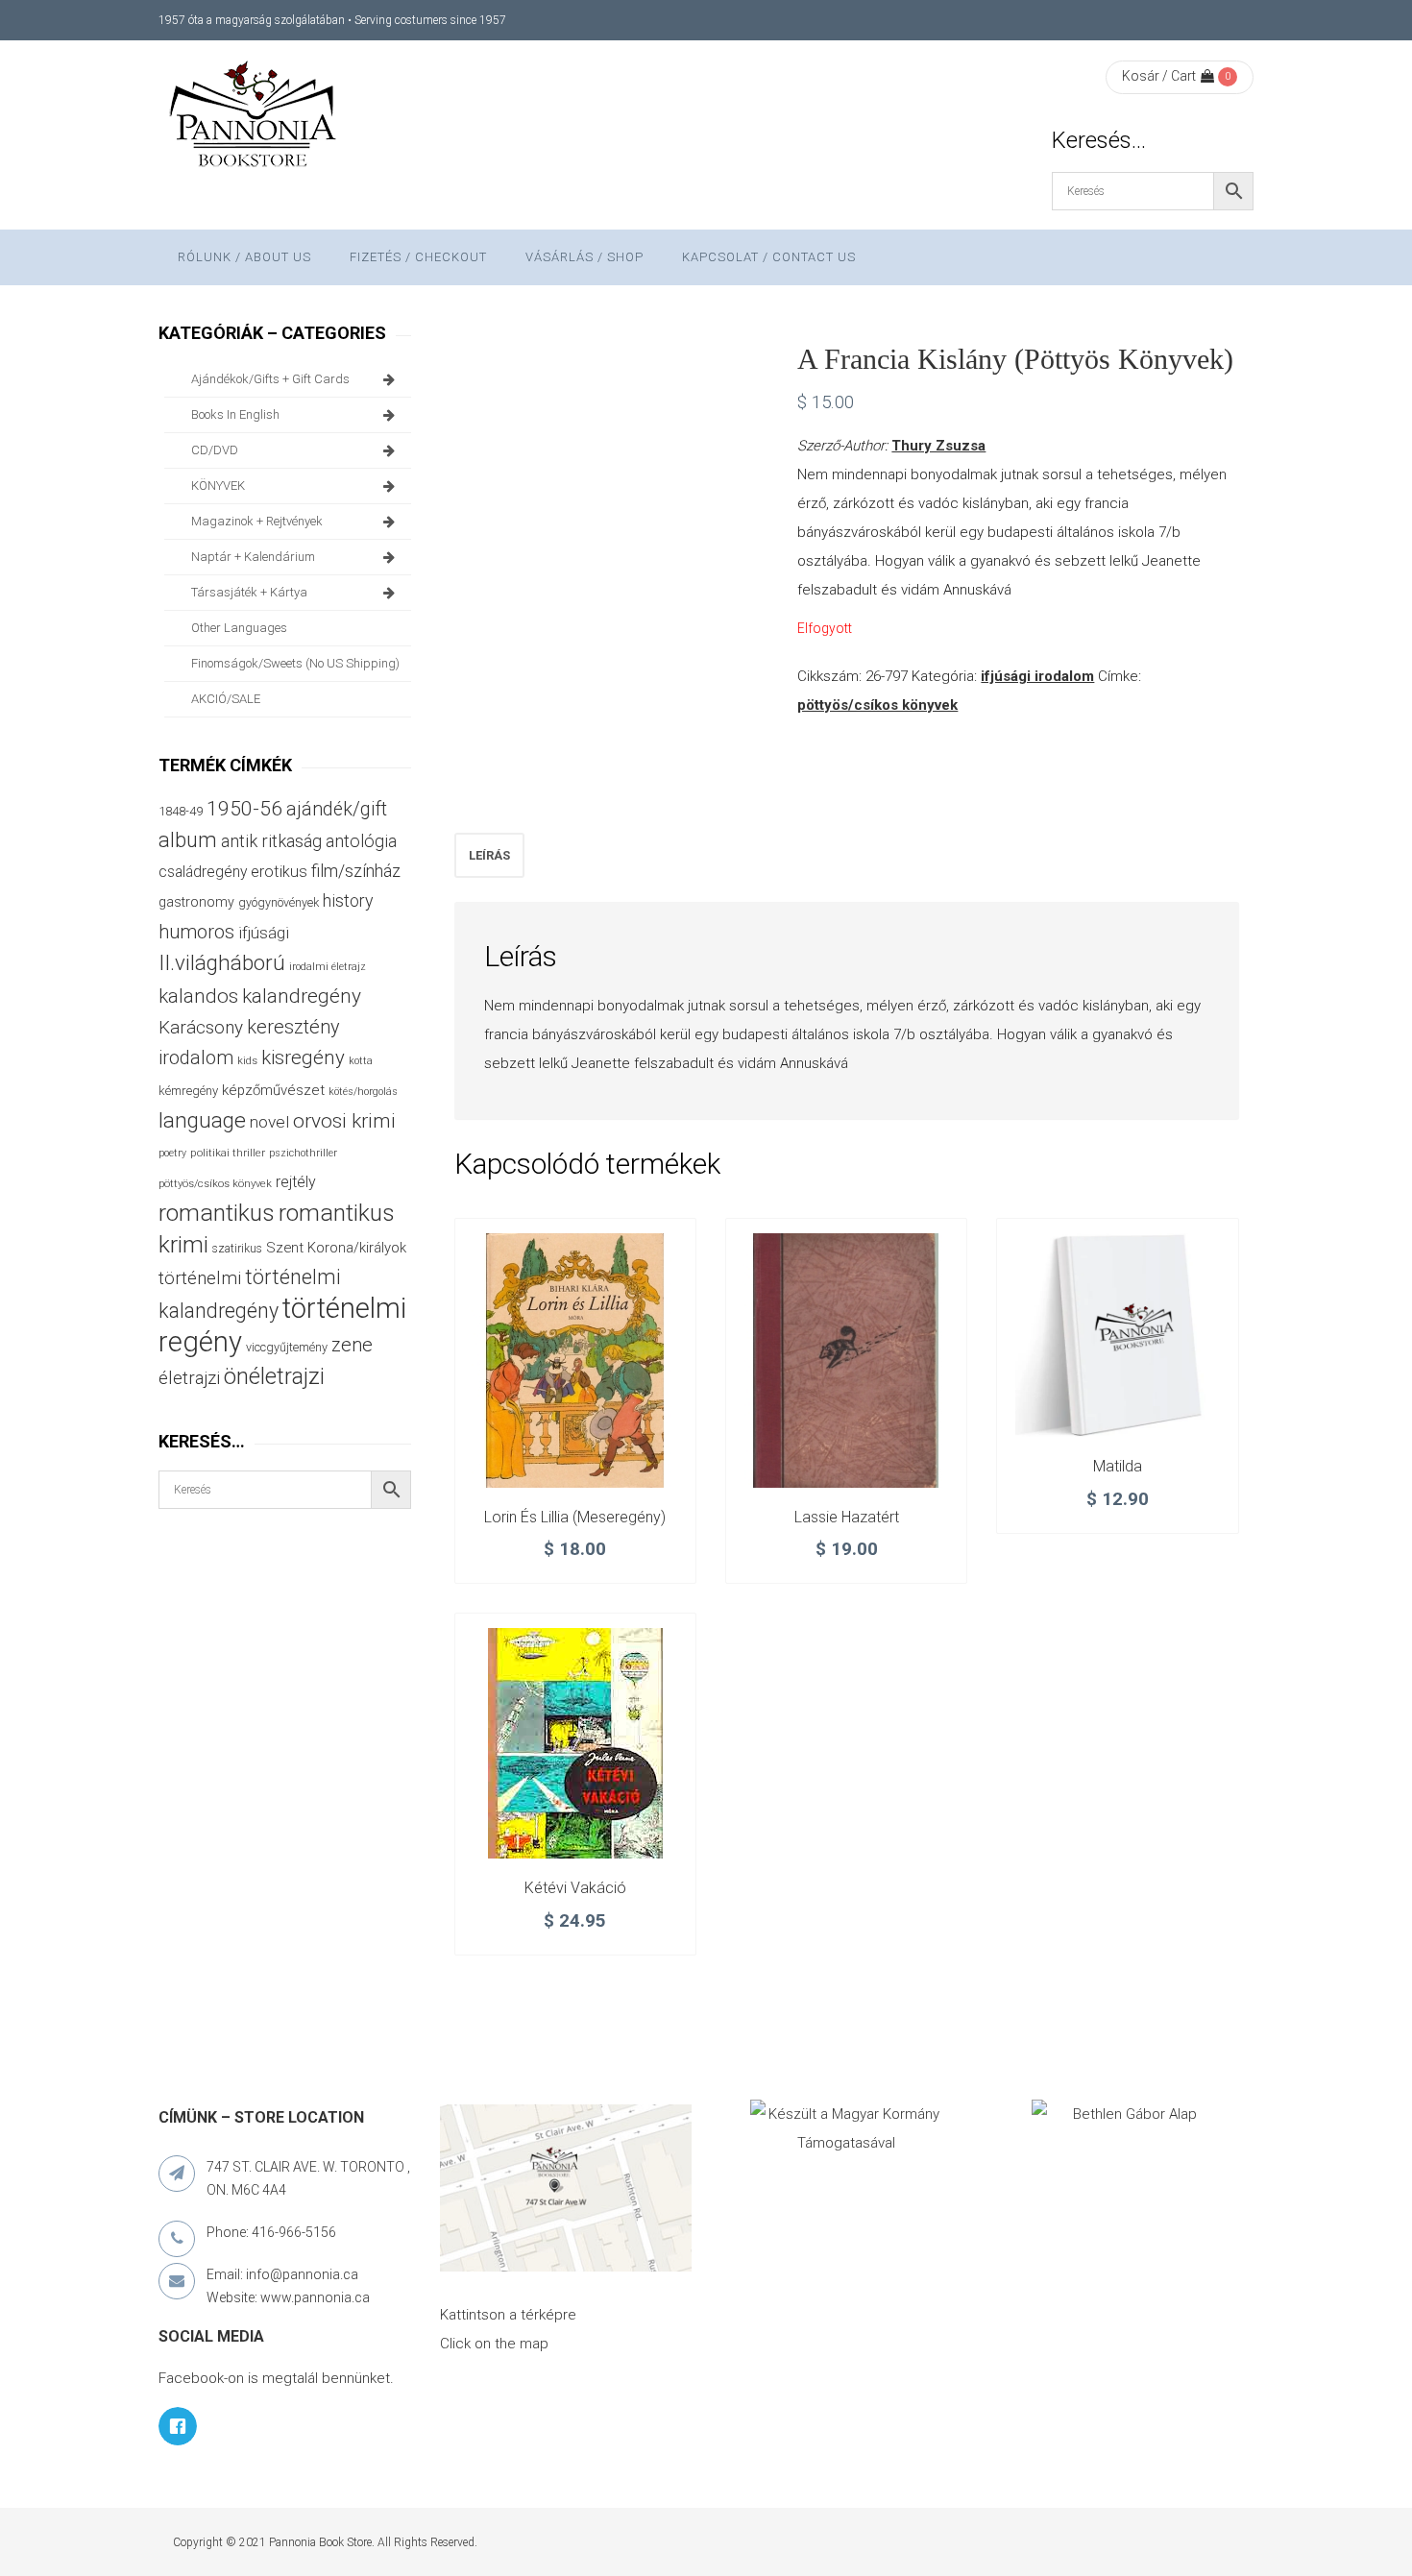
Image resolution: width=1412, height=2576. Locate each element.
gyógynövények (279, 902)
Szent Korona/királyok (336, 1248)
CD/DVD (215, 450)
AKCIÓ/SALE (226, 699)
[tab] (489, 855)
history (348, 900)
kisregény (303, 1057)
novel (269, 1122)
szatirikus (237, 1249)
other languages (239, 628)
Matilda (1118, 1466)
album (188, 840)
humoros (196, 932)
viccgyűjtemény (287, 1347)
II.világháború (222, 962)
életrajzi (189, 1378)
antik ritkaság (271, 841)
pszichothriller (303, 1153)
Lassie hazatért (847, 1517)
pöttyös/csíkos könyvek (877, 705)
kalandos (198, 996)
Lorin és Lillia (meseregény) (575, 1517)
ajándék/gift (337, 809)
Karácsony (201, 1027)
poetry (172, 1153)
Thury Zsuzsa (938, 446)
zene (352, 1345)
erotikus (279, 872)
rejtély (296, 1182)
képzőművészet (273, 1090)
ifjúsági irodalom (1037, 676)
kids (247, 1061)
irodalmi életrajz (328, 967)
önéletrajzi (274, 1376)
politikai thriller (228, 1153)
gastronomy (196, 902)
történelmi (200, 1278)
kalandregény (302, 996)
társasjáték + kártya (249, 592)
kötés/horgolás (363, 1092)
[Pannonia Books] (255, 117)
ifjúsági (264, 933)
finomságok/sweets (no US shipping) (295, 663)
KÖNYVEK (218, 486)
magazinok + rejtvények (257, 521)
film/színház (356, 871)
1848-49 (181, 811)
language (202, 1120)
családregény (203, 872)
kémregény (188, 1091)
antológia (361, 841)
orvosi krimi (344, 1121)
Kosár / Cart (1159, 76)
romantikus (217, 1213)
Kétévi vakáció (575, 1888)
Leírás (489, 855)
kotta (361, 1061)
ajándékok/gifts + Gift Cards (270, 379)
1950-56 (244, 809)
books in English (235, 414)
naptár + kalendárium (253, 557)
